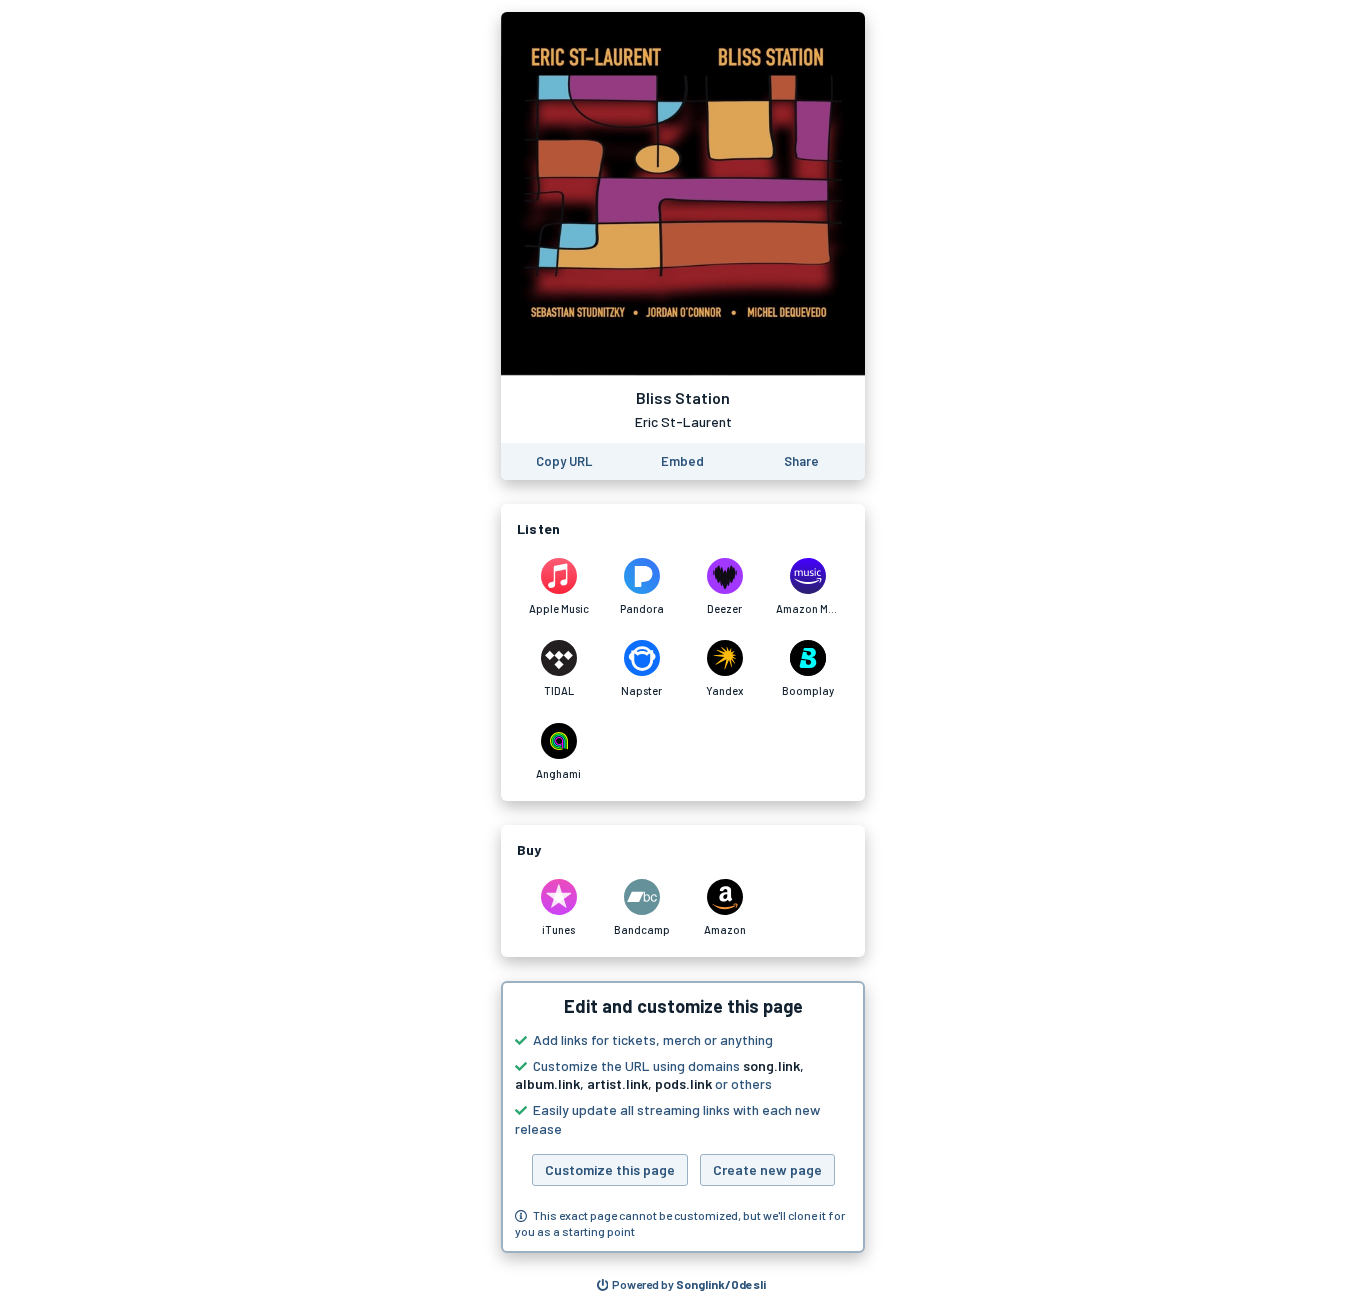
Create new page (767, 1169)
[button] (683, 1117)
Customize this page (610, 1169)
